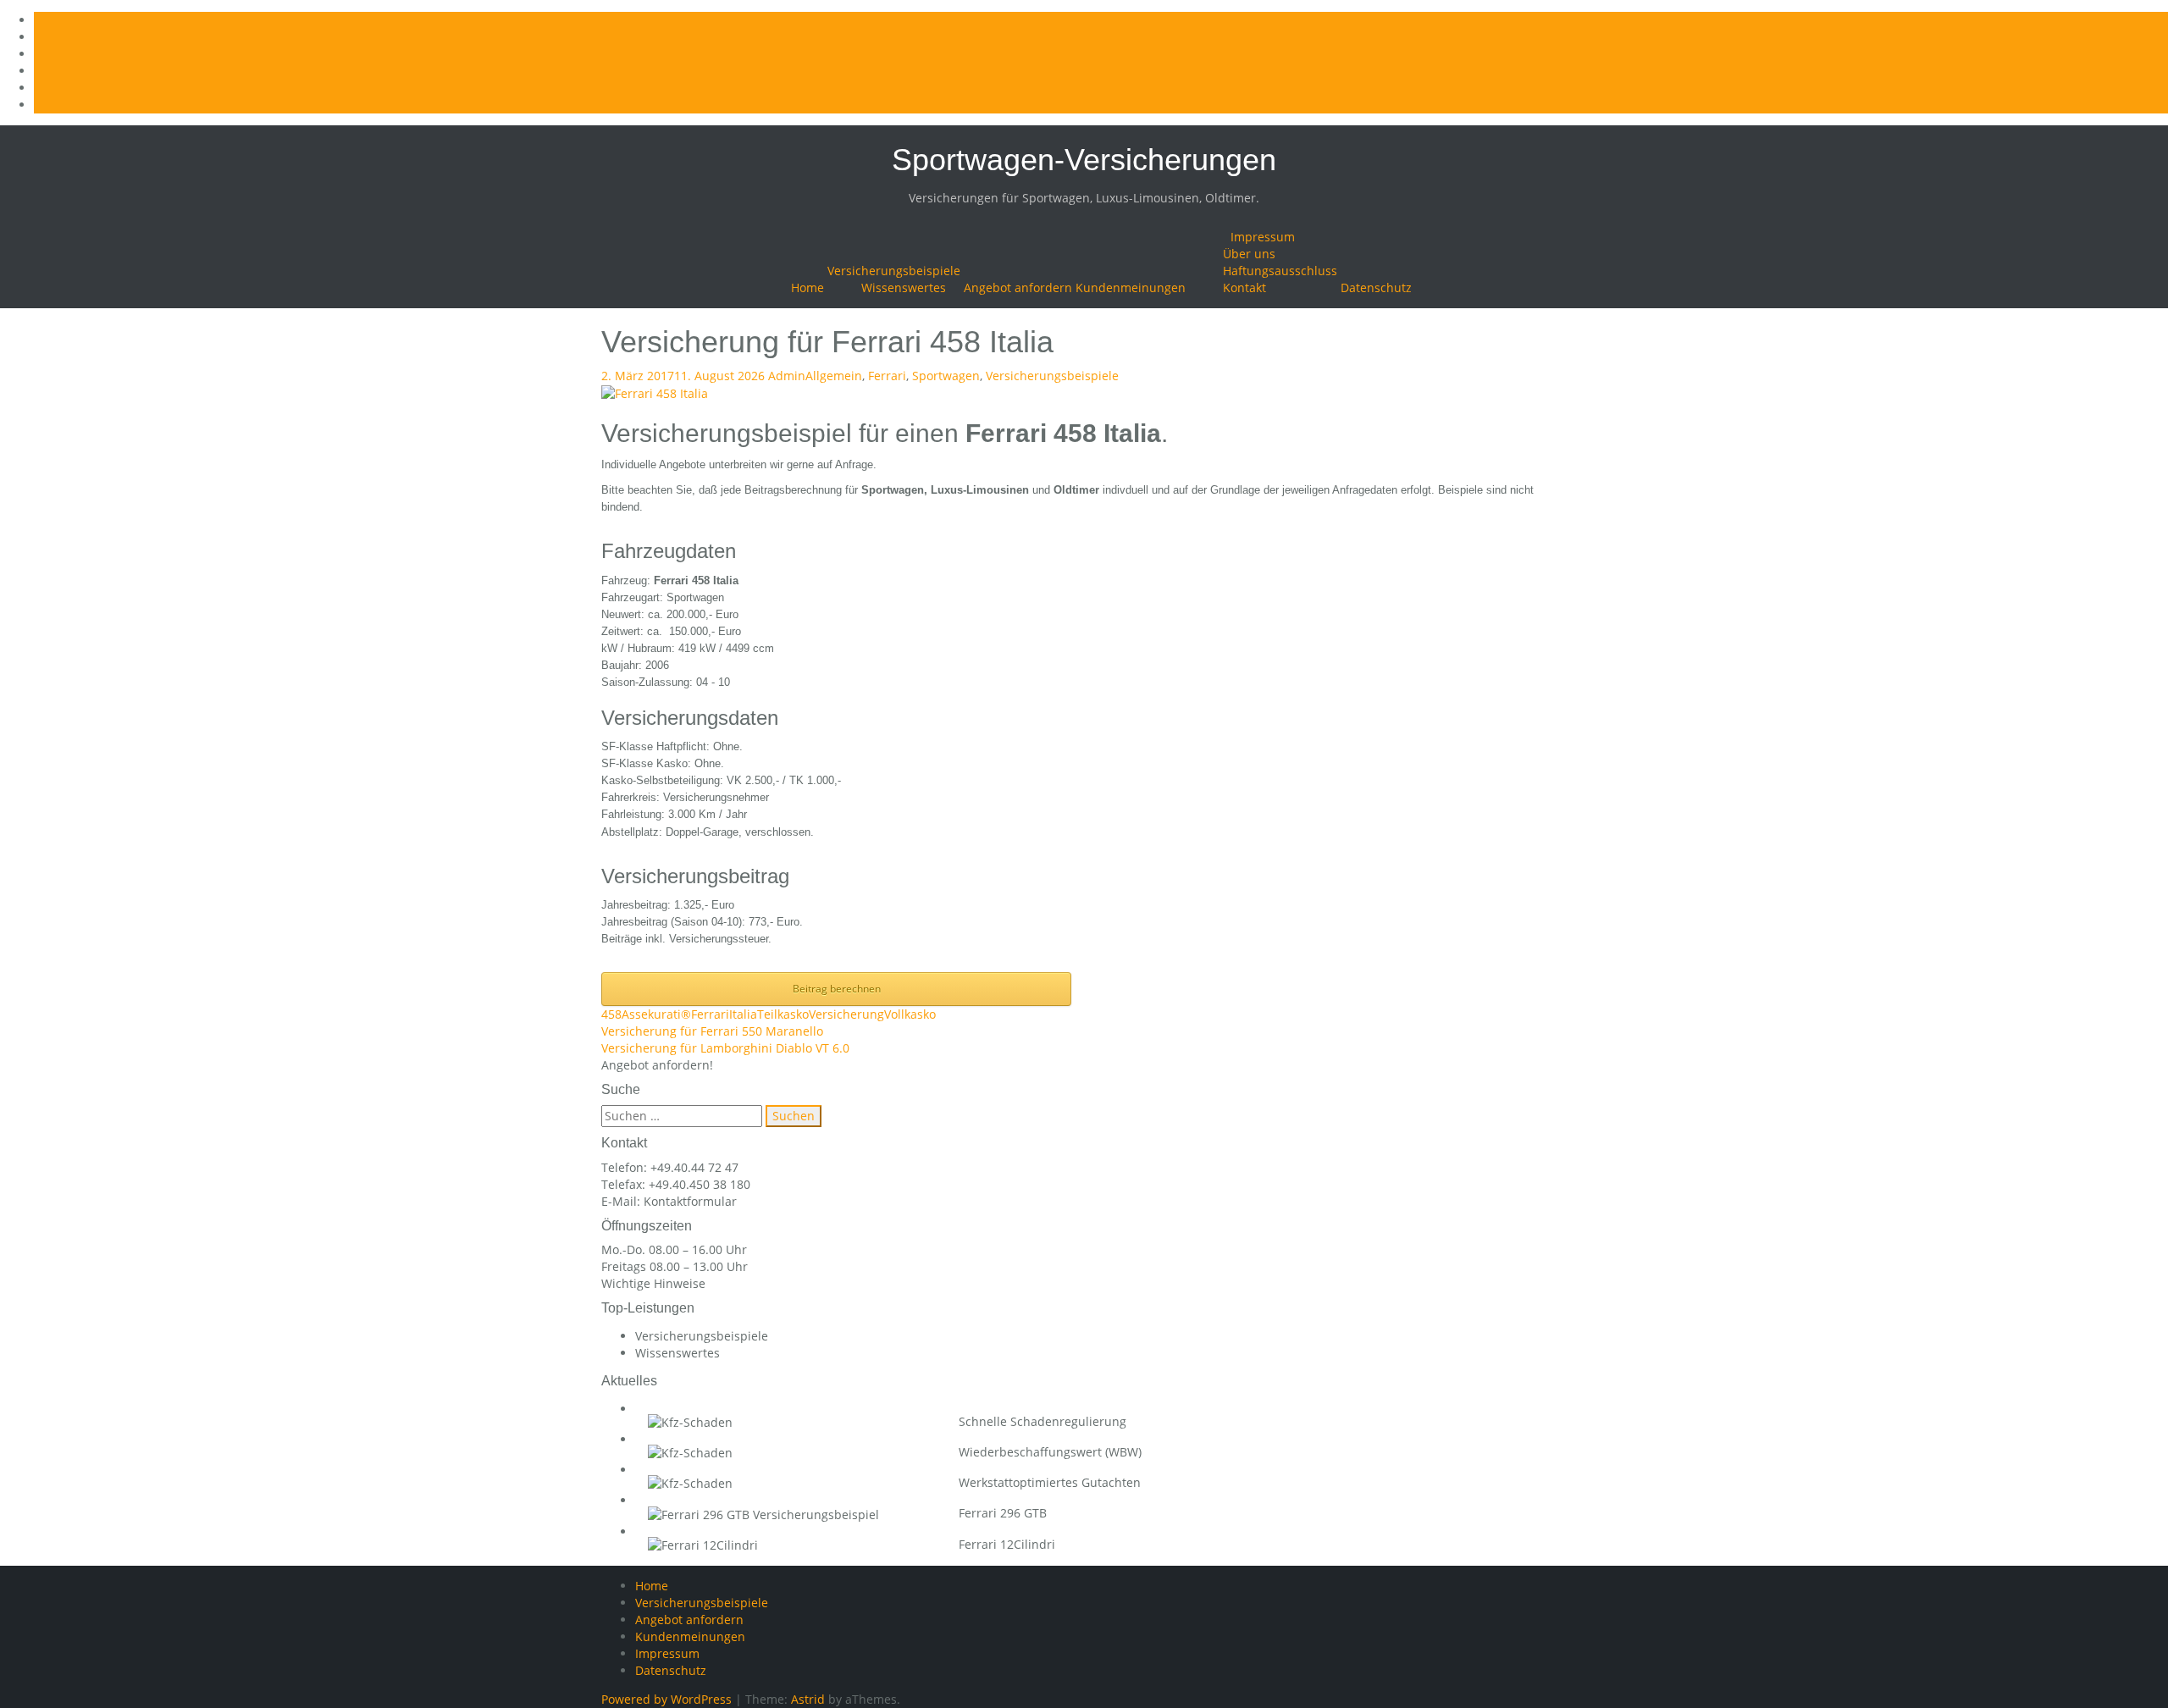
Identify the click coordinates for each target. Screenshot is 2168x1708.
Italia (743, 1014)
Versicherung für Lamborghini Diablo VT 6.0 (725, 1048)
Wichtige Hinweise (653, 1283)
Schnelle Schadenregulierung (1043, 1421)
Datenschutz (1376, 287)
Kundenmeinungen (1131, 287)
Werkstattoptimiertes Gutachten (1050, 1482)
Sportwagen (946, 376)
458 (611, 1014)
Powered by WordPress (666, 1699)
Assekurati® (656, 1014)
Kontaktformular (690, 1201)
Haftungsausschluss (1280, 271)
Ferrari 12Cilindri (1007, 1544)
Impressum (1263, 237)
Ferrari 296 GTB (1003, 1513)
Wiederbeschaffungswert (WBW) (1050, 1452)
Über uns (1249, 254)
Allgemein (834, 376)
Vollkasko (910, 1014)
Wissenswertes (904, 287)
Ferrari (887, 376)
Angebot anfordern (1018, 287)
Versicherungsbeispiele (894, 271)
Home (807, 287)
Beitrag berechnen (837, 989)
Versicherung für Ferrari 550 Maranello (712, 1031)
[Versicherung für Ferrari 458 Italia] (655, 392)
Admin (787, 376)
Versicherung (846, 1014)
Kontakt (1244, 287)
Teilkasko (783, 1014)
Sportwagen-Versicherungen (1084, 160)
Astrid (808, 1699)
